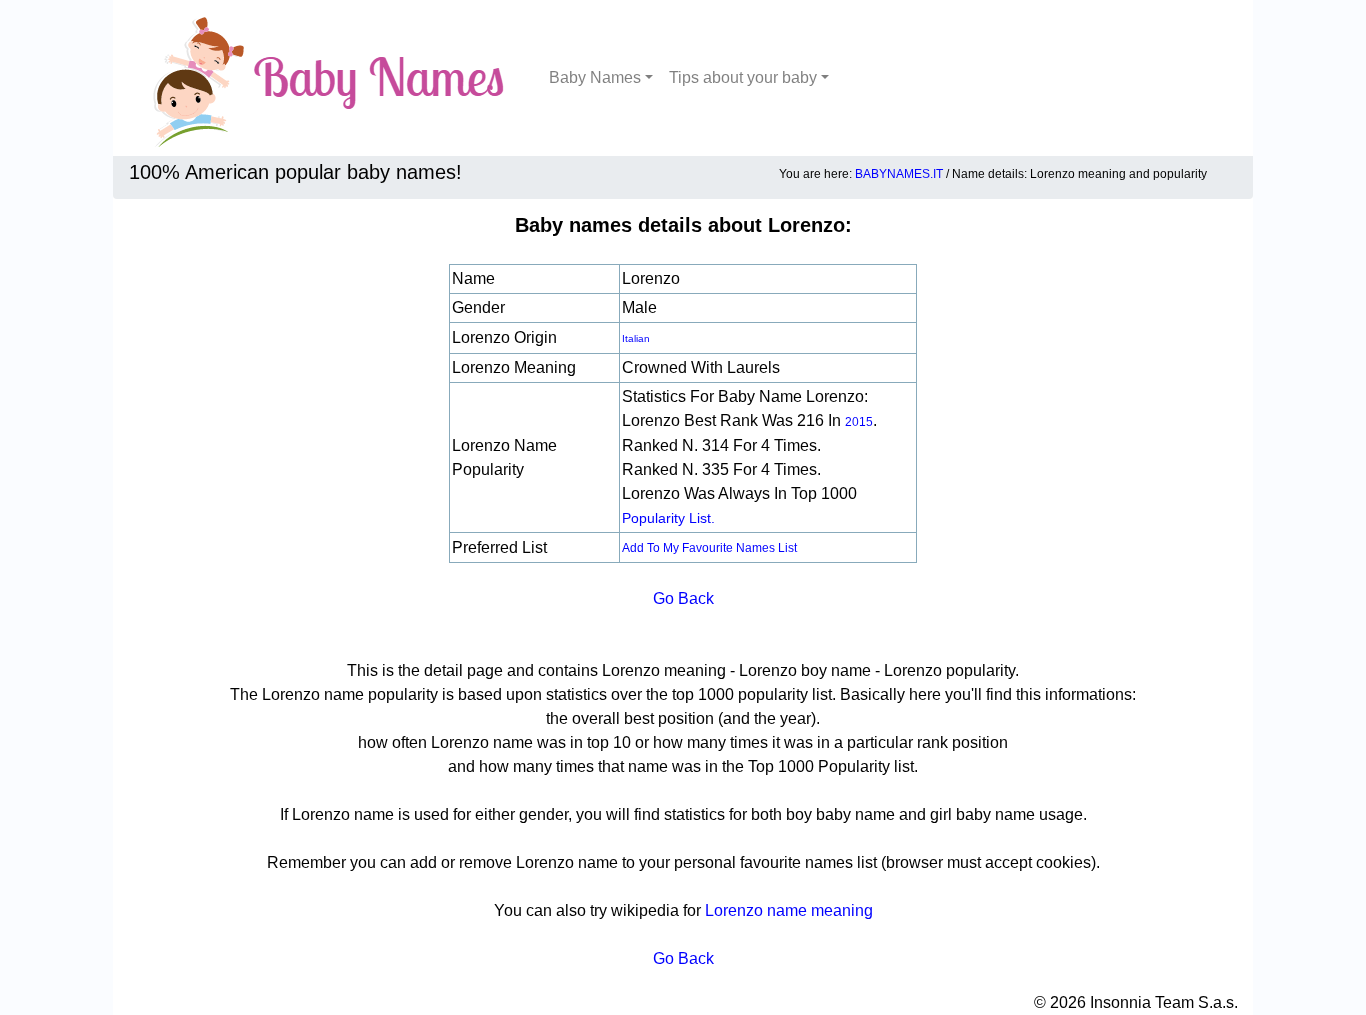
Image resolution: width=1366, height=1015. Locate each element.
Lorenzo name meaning (789, 910)
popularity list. (668, 518)
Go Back (683, 598)
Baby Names (595, 77)
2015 (859, 422)
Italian (636, 338)
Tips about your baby (743, 77)
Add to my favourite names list (709, 548)
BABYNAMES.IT (899, 174)
